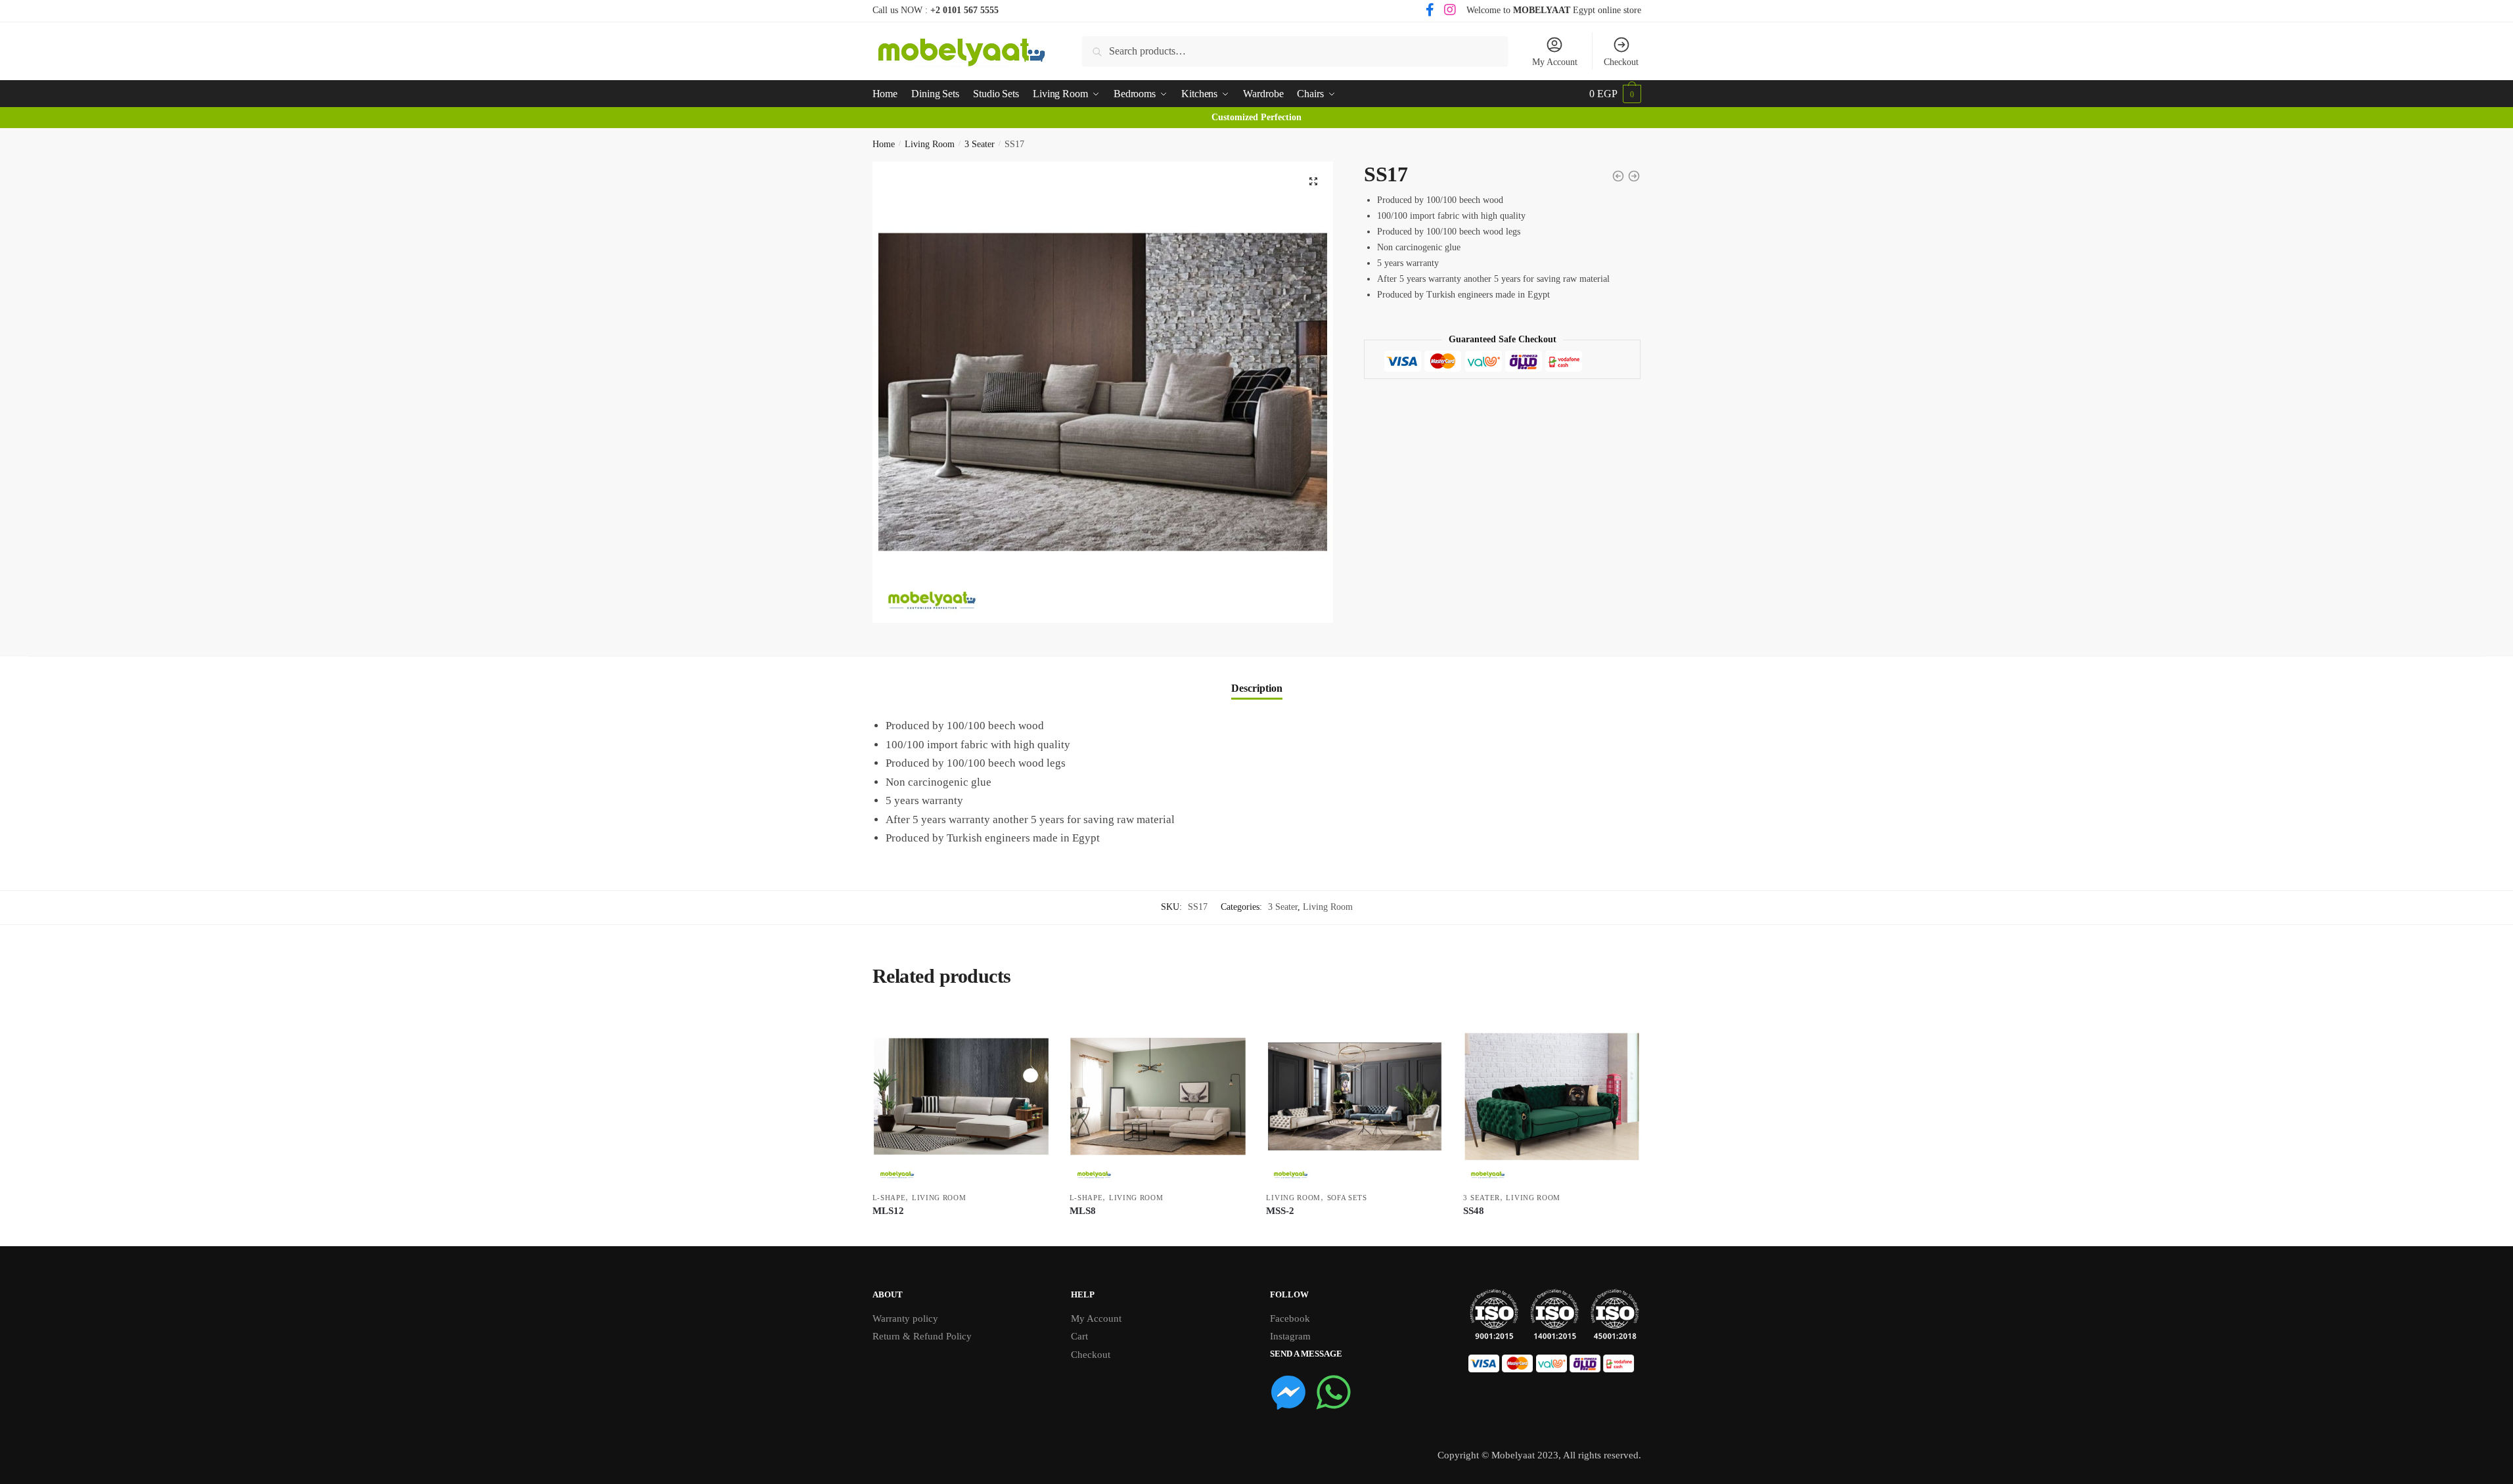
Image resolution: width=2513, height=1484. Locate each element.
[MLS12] (961, 1096)
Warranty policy (905, 1318)
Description (1257, 688)
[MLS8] (1158, 1096)
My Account (1555, 62)
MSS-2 (1280, 1211)
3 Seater (980, 144)
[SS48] (1552, 1096)
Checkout (1621, 62)
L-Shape (889, 1198)
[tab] (1257, 678)
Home (884, 144)
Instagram (1290, 1336)
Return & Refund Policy (922, 1336)
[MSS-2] (1355, 1096)
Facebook (1290, 1318)
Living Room (930, 144)
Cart (1079, 1336)
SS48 (1474, 1211)
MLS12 (888, 1211)
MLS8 (1083, 1211)
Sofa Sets (1347, 1198)
